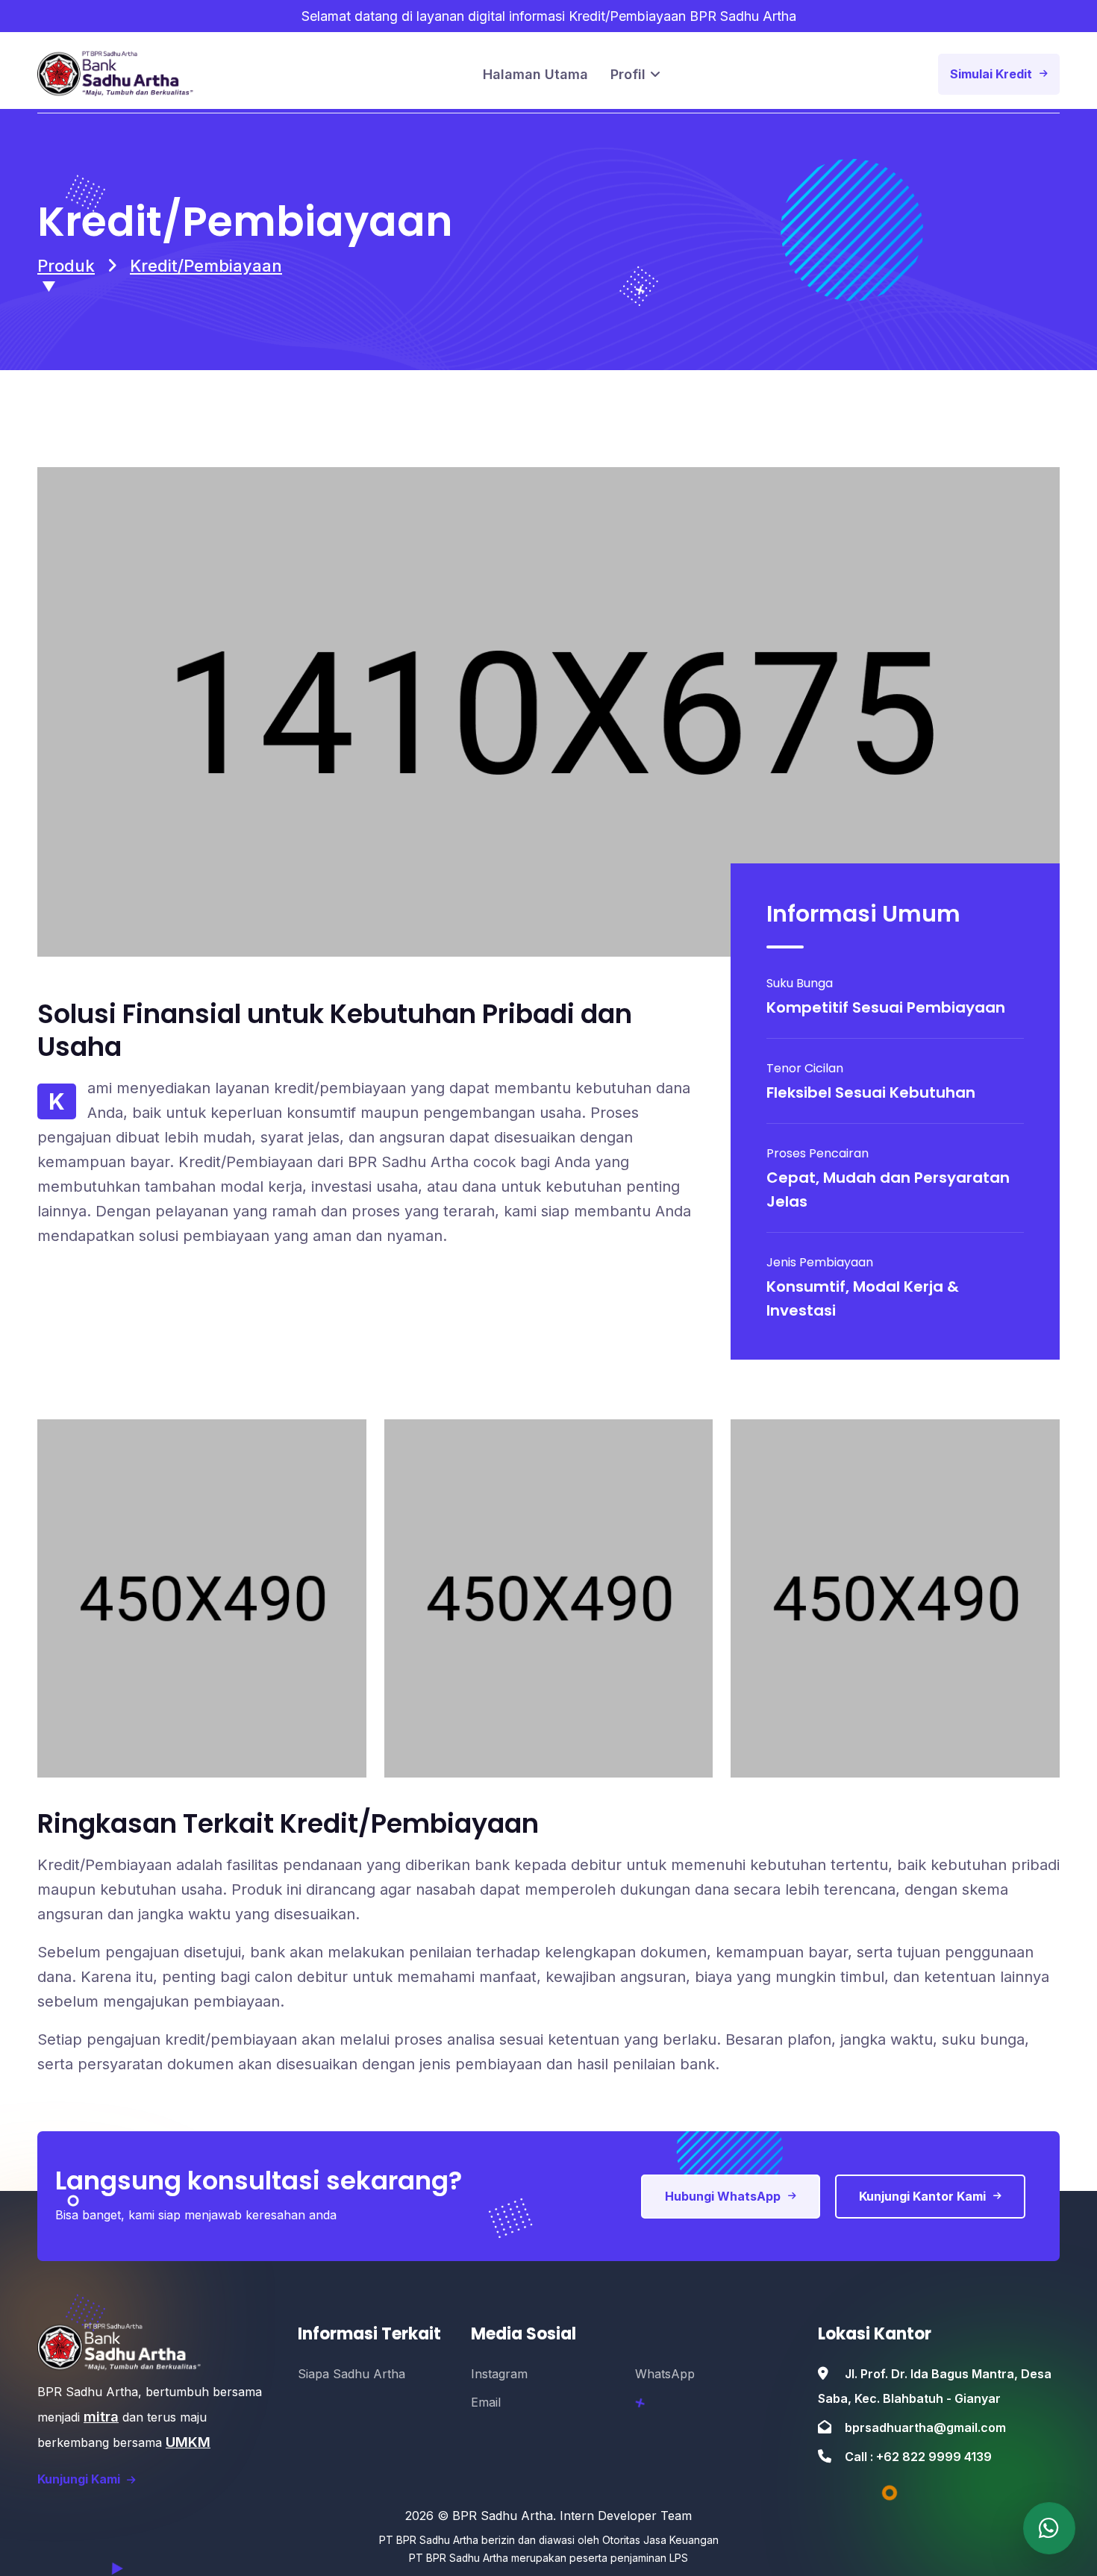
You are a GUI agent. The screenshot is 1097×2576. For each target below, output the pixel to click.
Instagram (499, 2374)
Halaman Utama (535, 74)
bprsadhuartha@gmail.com (925, 2427)
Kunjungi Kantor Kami (922, 2196)
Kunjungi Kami (80, 2479)
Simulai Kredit (991, 74)
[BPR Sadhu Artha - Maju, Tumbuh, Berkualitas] (1049, 2528)
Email (486, 2402)
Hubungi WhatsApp (723, 2196)
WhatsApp (665, 2374)
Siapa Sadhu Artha (351, 2374)
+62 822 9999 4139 (934, 2457)
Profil (628, 74)
